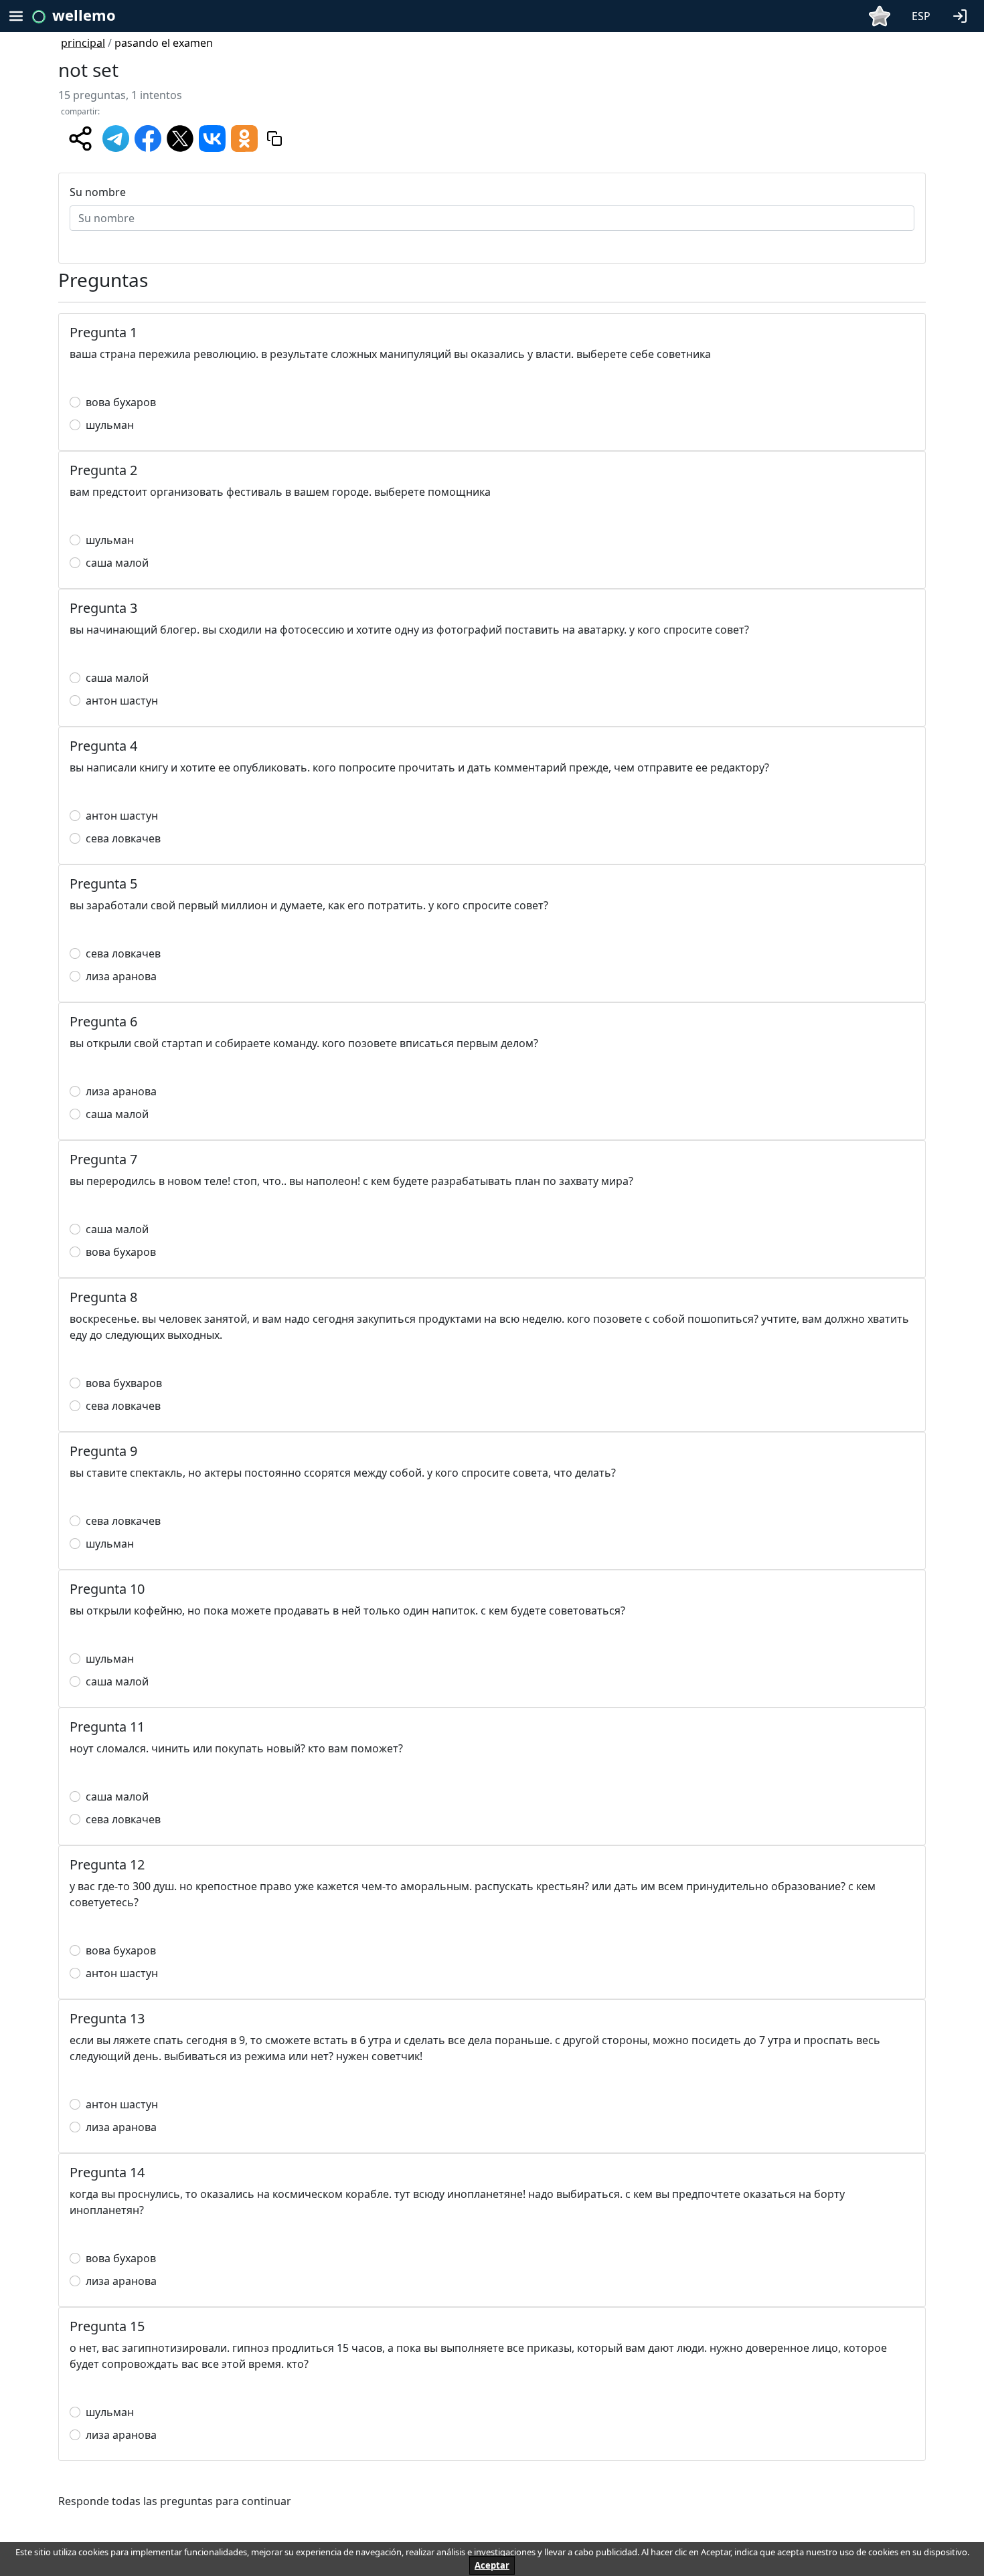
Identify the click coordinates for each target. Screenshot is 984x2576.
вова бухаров (121, 402)
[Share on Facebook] (148, 137)
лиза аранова (121, 976)
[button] (963, 15)
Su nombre (98, 192)
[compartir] (80, 139)
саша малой (117, 563)
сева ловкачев (123, 838)
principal (83, 43)
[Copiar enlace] (274, 139)
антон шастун (122, 701)
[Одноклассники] (244, 137)
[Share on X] (180, 137)
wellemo (84, 15)
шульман (110, 425)
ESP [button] (921, 16)
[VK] (212, 137)
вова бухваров (124, 1383)
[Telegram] (116, 137)
